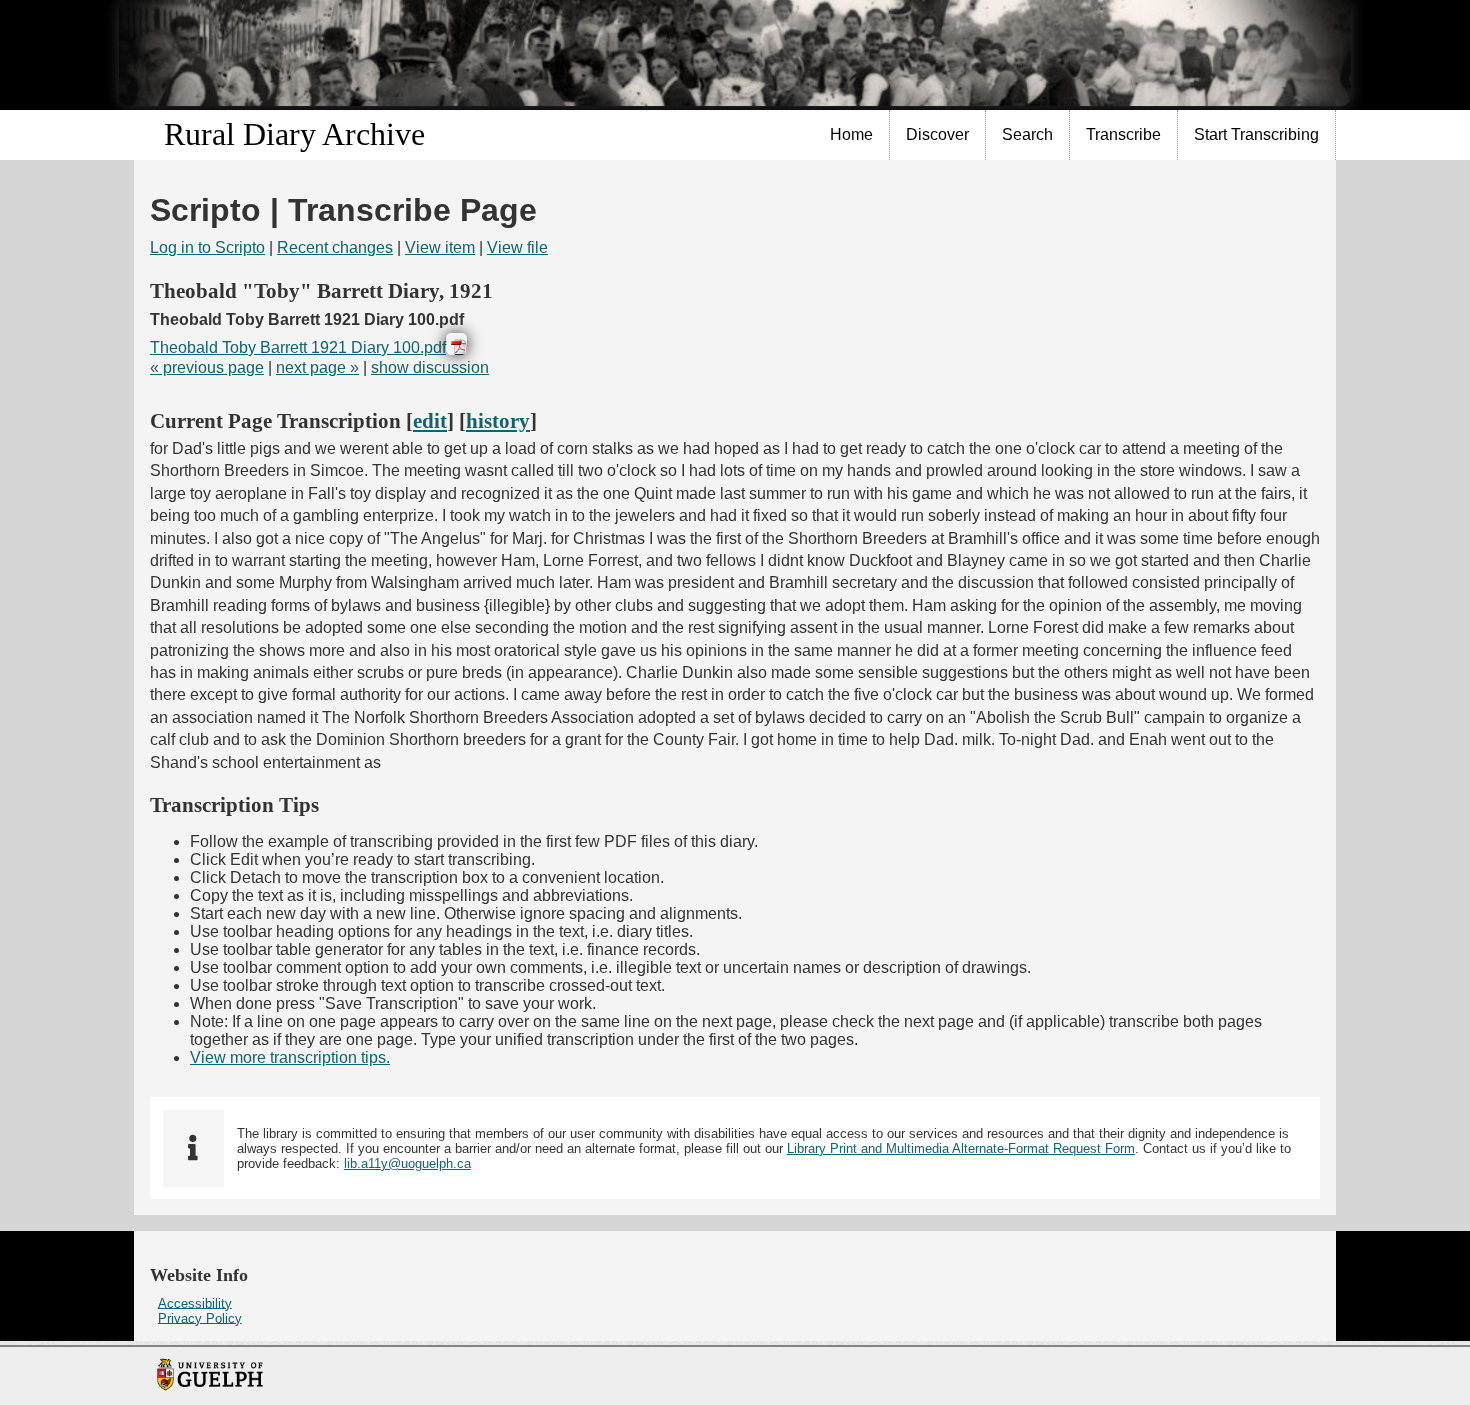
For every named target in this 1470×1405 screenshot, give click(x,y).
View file (517, 247)
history (498, 420)
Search (1027, 134)
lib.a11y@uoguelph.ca (407, 1163)
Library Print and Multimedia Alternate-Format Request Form (961, 1148)
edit (430, 420)
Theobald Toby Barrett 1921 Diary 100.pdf (298, 347)
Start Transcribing (1256, 134)
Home (851, 134)
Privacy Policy (200, 1317)
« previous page (207, 367)
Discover (937, 134)
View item (440, 247)
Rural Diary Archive (294, 134)
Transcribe (1123, 134)
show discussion (430, 367)
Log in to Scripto (207, 247)
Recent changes (335, 247)
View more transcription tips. (290, 1057)
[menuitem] (852, 135)
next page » (317, 367)
